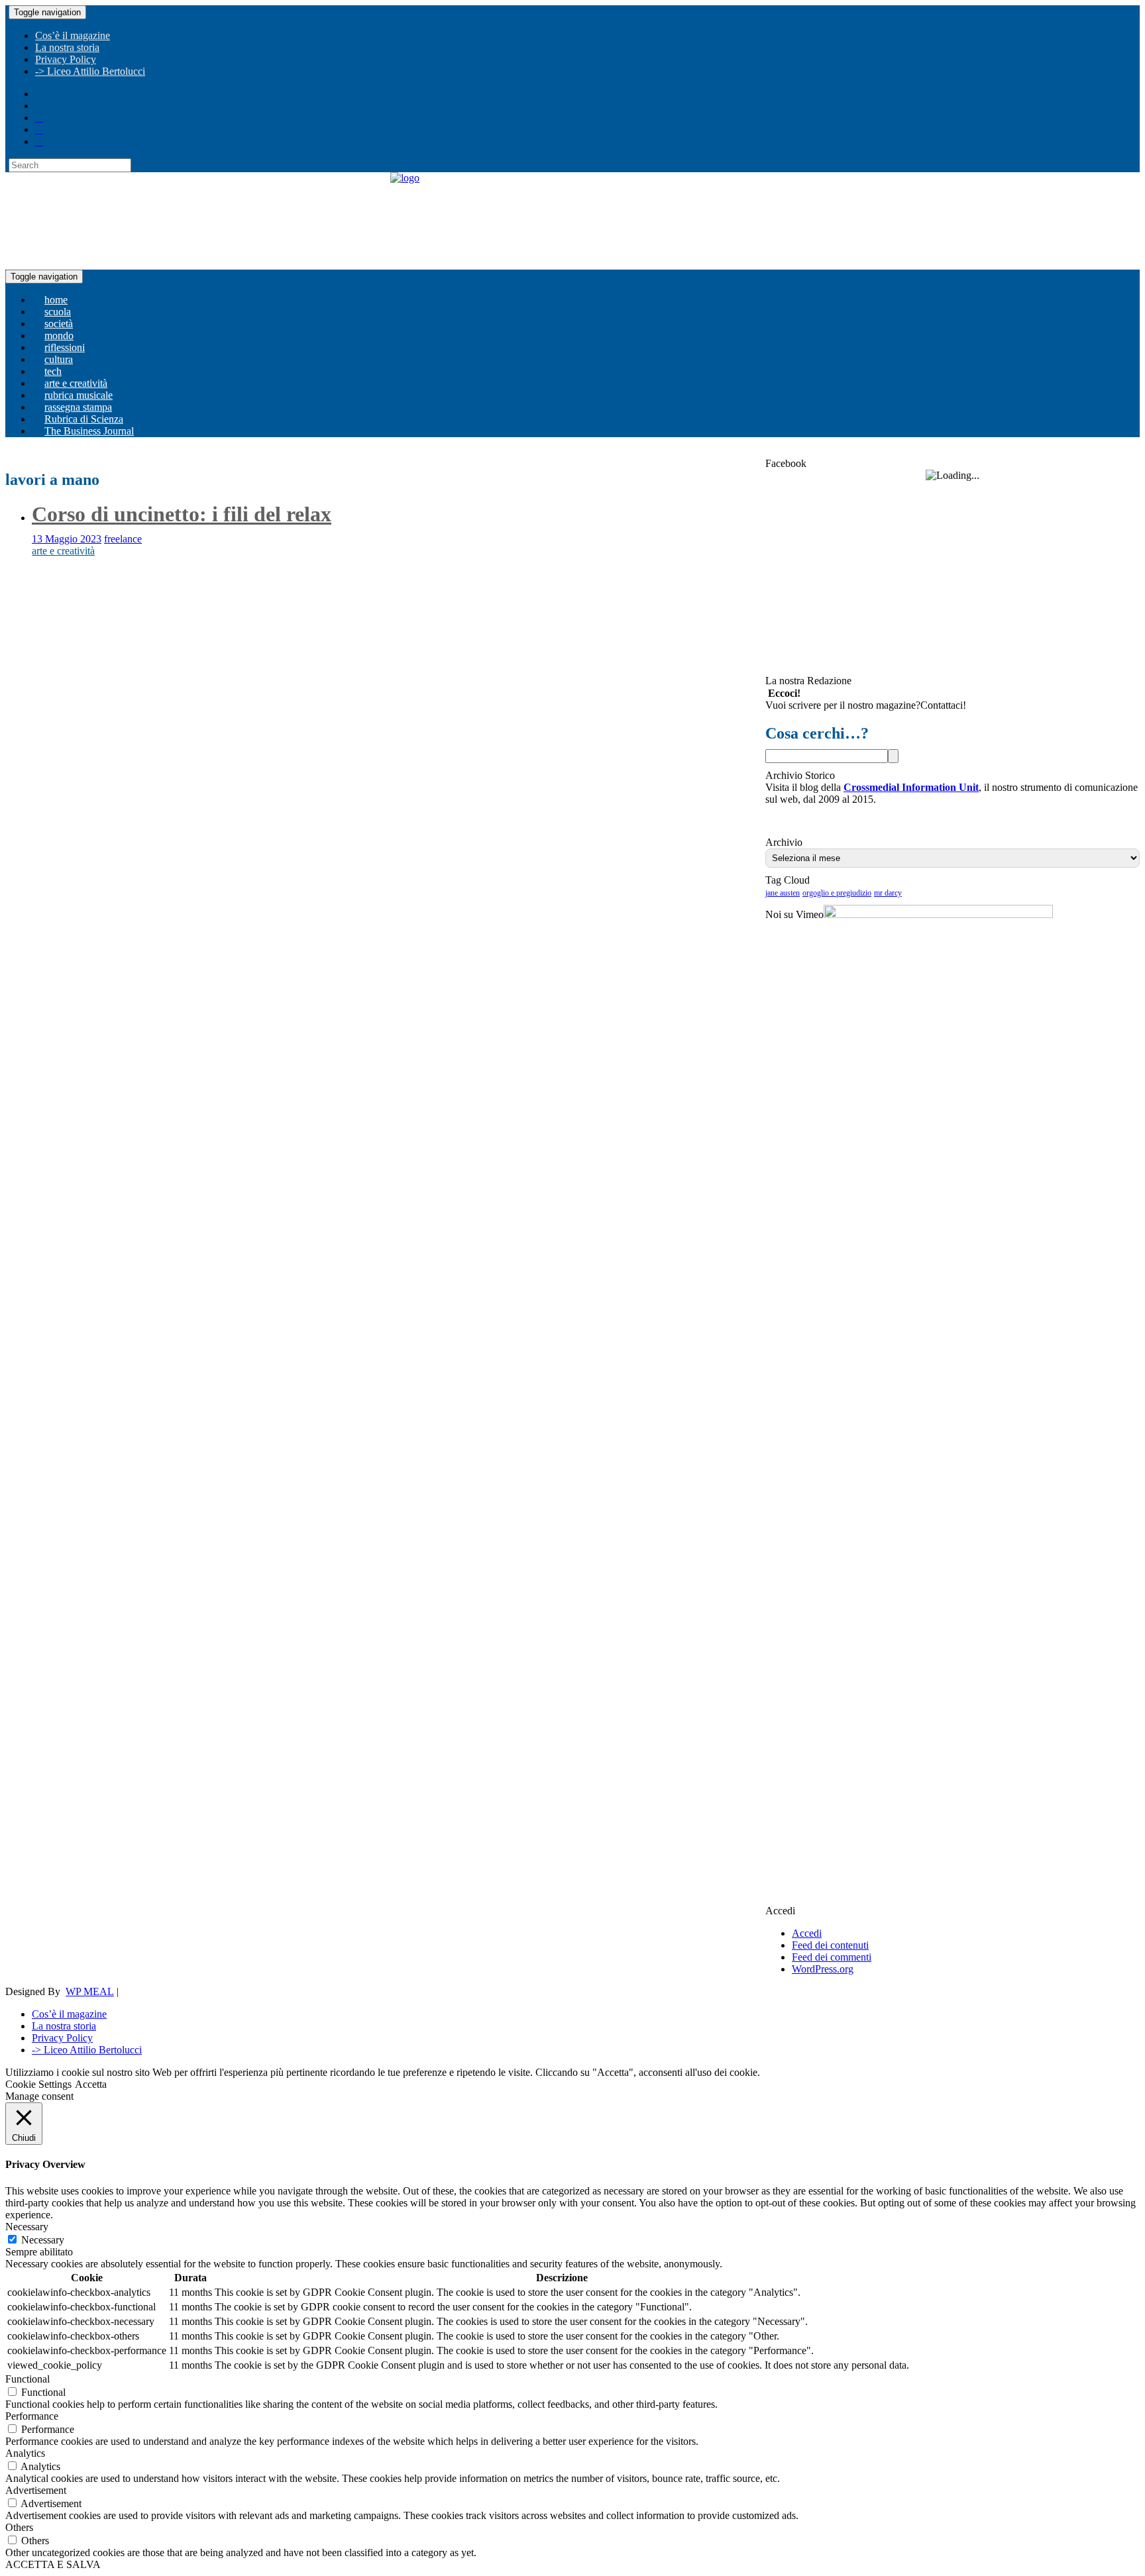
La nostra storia (67, 47)
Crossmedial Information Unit (911, 787)
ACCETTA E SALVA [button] (53, 2564)
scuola (58, 312)
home (56, 300)
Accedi (807, 1933)
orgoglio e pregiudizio (837, 893)
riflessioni (65, 347)
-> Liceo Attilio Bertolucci (90, 71)
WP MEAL (90, 1991)
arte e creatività (76, 383)
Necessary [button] (27, 2227)
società (59, 324)
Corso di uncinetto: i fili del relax (182, 514)
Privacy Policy (66, 59)
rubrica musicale (79, 395)
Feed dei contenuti (830, 1945)
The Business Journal (89, 431)
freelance (123, 539)
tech (53, 371)
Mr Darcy (888, 893)
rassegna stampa (78, 407)
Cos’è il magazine (73, 35)
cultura (59, 359)
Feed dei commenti (832, 1957)
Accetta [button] (91, 2084)
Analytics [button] (25, 2453)
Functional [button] (27, 2379)
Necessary (43, 2240)
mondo (59, 335)
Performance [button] (32, 2416)
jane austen (783, 893)
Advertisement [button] (36, 2490)
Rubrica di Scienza (84, 419)
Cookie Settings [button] (38, 2084)
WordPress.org (823, 1969)
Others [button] (19, 2527)
